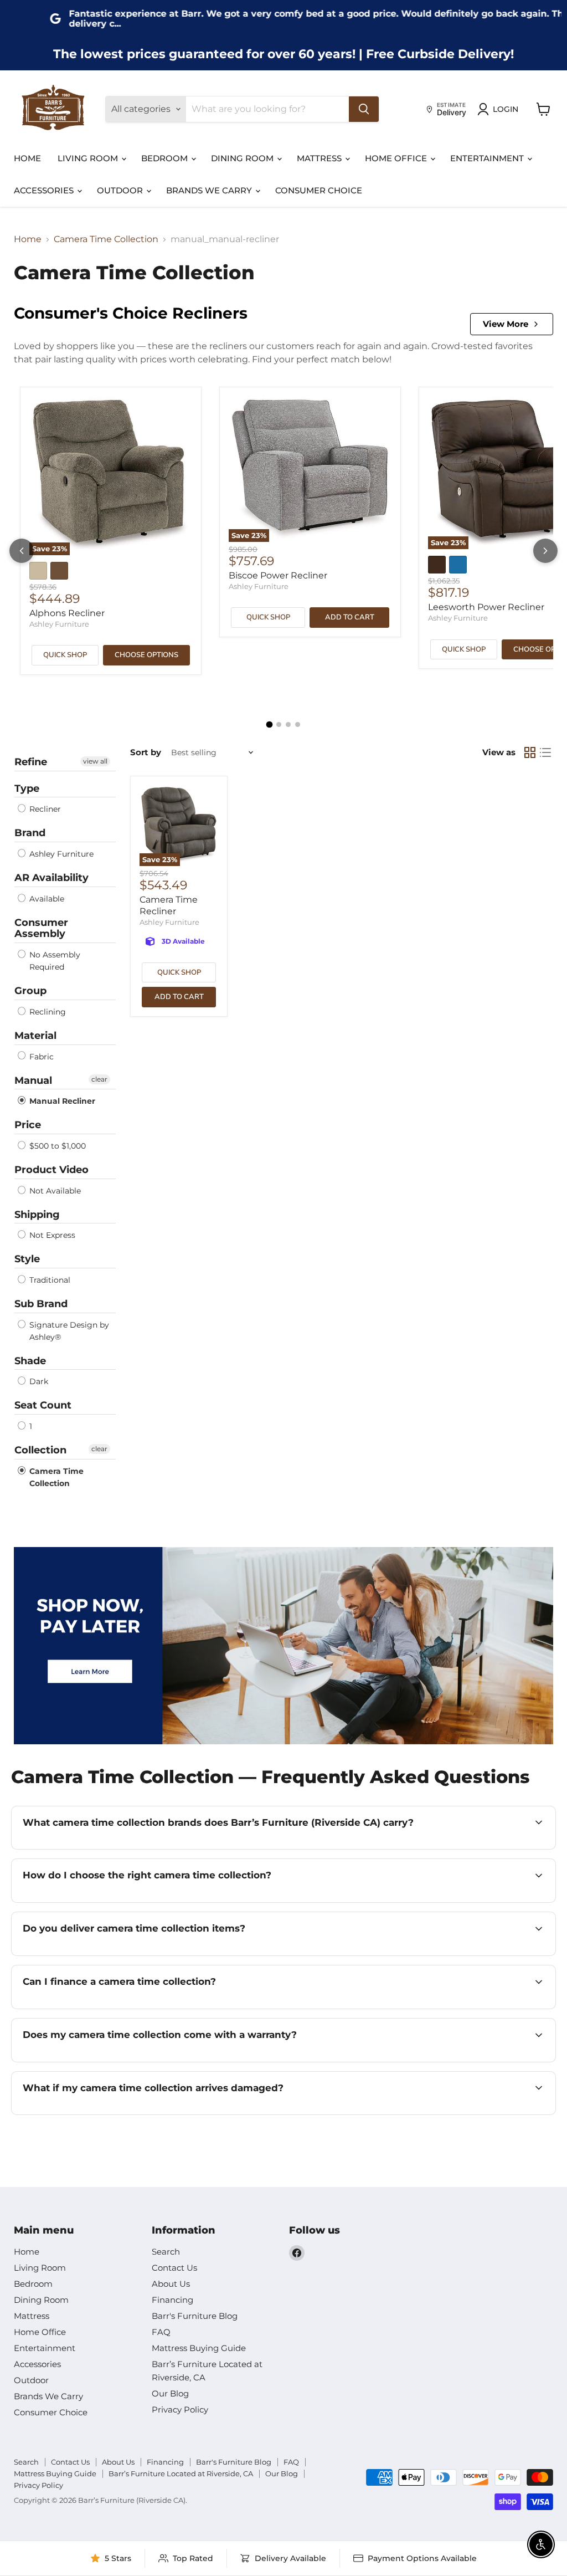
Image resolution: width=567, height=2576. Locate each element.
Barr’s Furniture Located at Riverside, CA (181, 2473)
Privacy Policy (180, 2409)
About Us (171, 2284)
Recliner (44, 809)
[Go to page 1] (270, 725)
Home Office (397, 158)
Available (46, 899)
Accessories (45, 190)
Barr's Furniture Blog (195, 2316)
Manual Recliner (61, 1101)
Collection (40, 1450)
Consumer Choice (319, 190)
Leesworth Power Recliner (486, 607)
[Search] (364, 109)
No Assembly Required (54, 961)
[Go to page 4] (298, 724)
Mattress (320, 158)
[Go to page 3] (288, 724)
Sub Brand (41, 1304)
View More (506, 324)
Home (27, 158)
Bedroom (166, 158)
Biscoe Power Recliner (278, 575)
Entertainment (488, 158)
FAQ (161, 2332)
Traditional (49, 1280)
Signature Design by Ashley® (68, 1331)
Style (27, 1259)
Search (166, 2252)
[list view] (545, 752)
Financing (172, 2300)
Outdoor (121, 190)
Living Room (89, 158)
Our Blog (170, 2393)
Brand (30, 833)
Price (28, 1125)
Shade (30, 1361)
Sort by (146, 752)
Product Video (51, 1170)
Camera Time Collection (106, 239)
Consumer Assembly (41, 928)
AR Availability (51, 878)
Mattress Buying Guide (199, 2348)
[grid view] (530, 752)
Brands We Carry (210, 190)
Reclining (47, 1012)
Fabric (40, 1057)
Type (27, 788)
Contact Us (174, 2268)
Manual (33, 1080)
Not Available (54, 1191)
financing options (120, 2008)
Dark (38, 1381)
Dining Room (243, 158)
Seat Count (43, 1405)
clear (99, 1079)
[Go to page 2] (279, 724)
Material (35, 1036)
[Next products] (545, 551)
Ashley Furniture (59, 624)
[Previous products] (22, 551)
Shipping (37, 1215)
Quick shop (65, 655)
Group (30, 991)
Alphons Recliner (67, 613)
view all (95, 761)
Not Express (51, 1235)
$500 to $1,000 (56, 1146)
